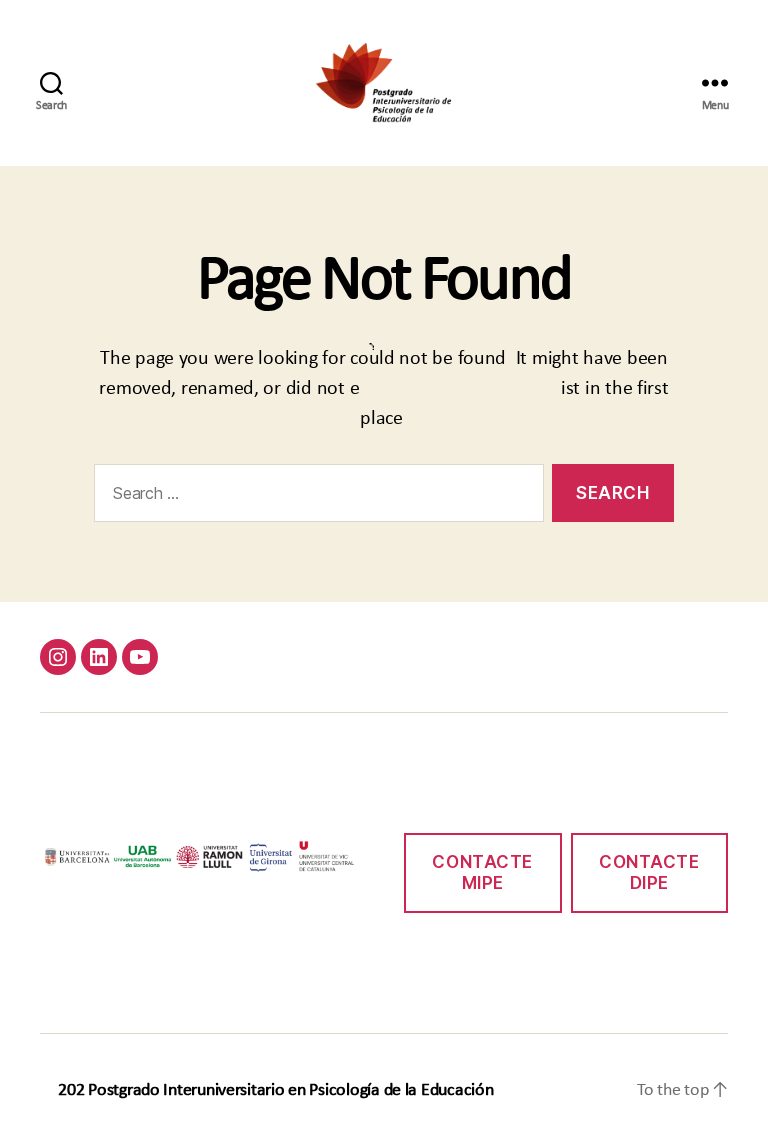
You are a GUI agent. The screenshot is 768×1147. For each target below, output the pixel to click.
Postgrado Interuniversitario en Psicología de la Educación (290, 1090)
